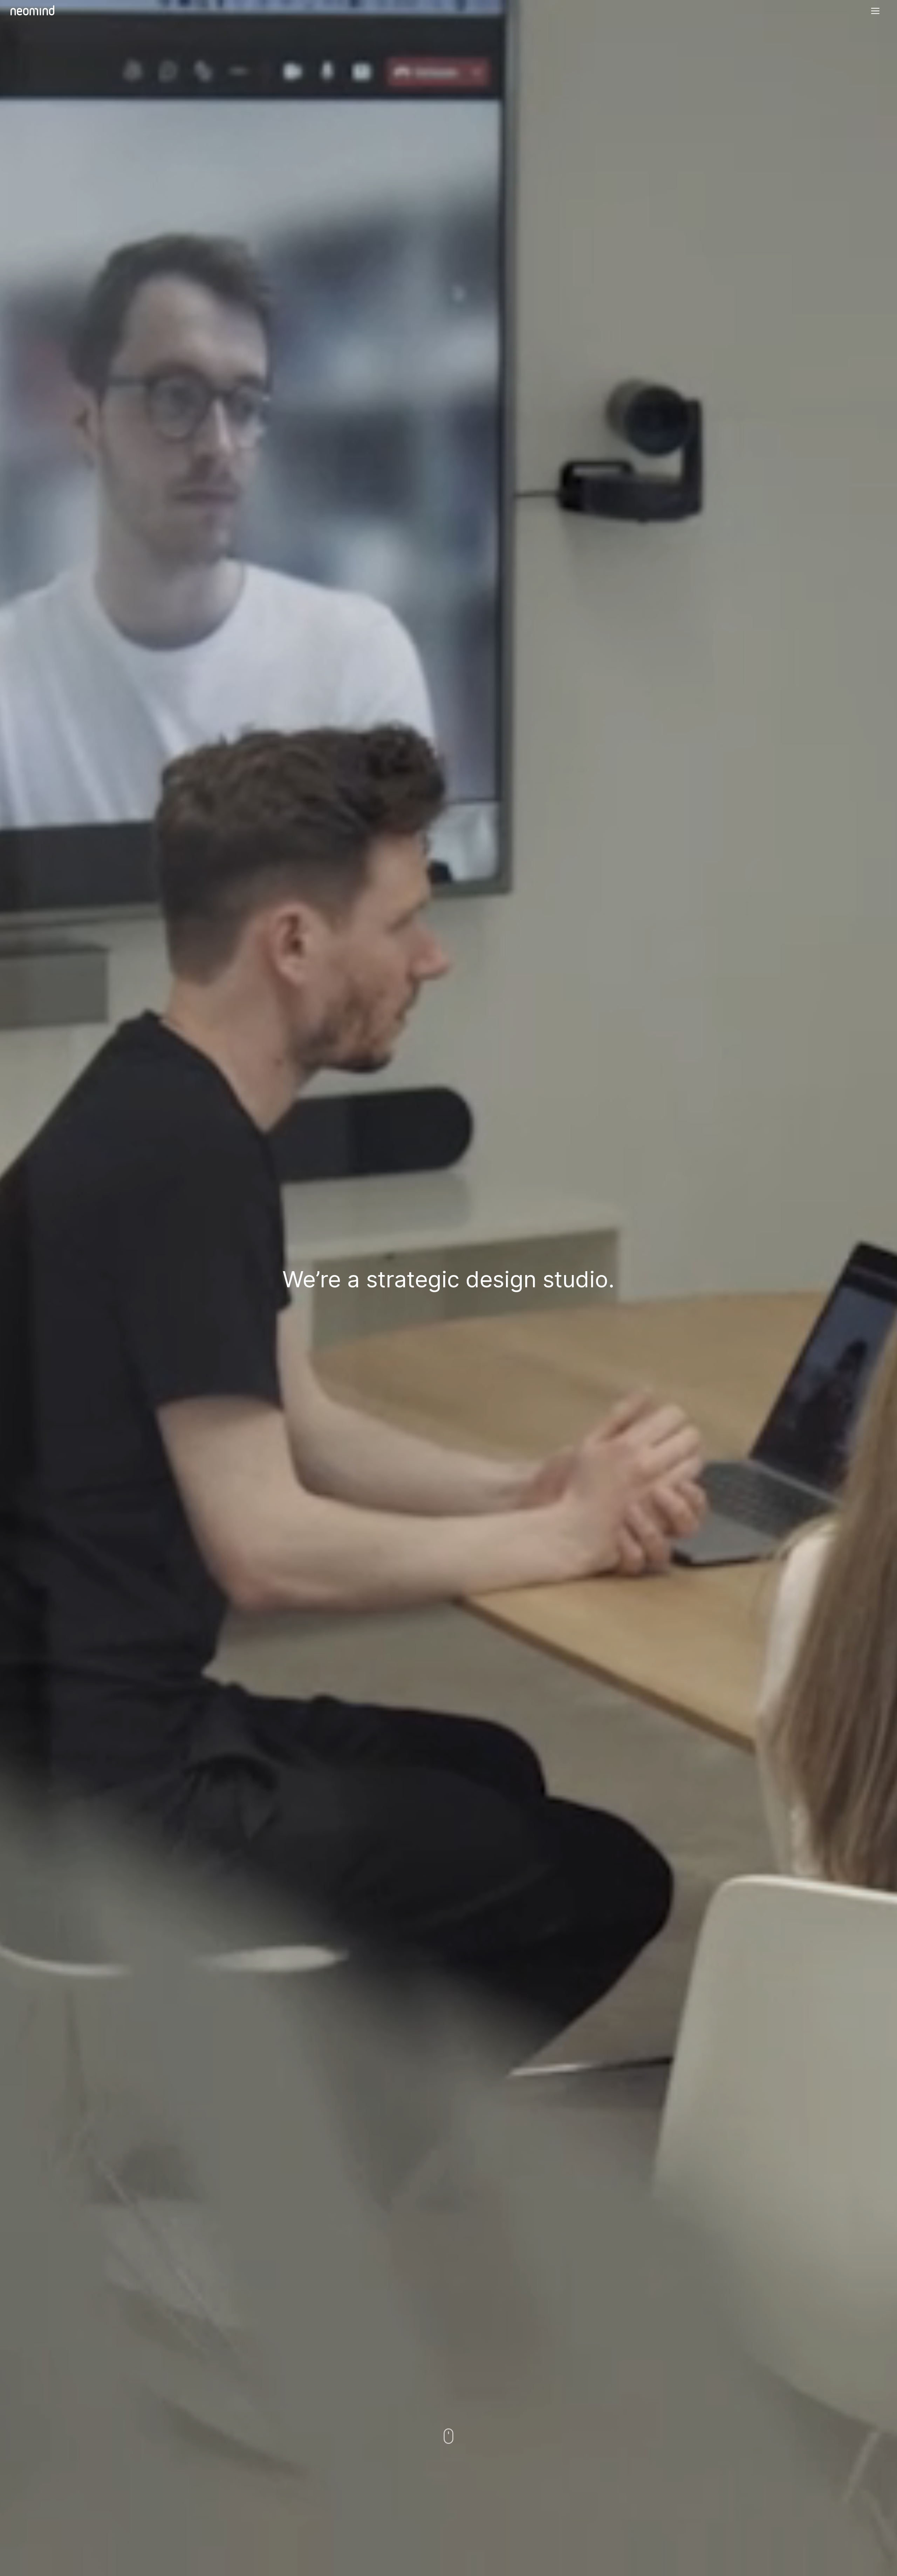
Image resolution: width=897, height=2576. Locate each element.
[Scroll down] (448, 2436)
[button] (875, 11)
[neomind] (32, 10)
